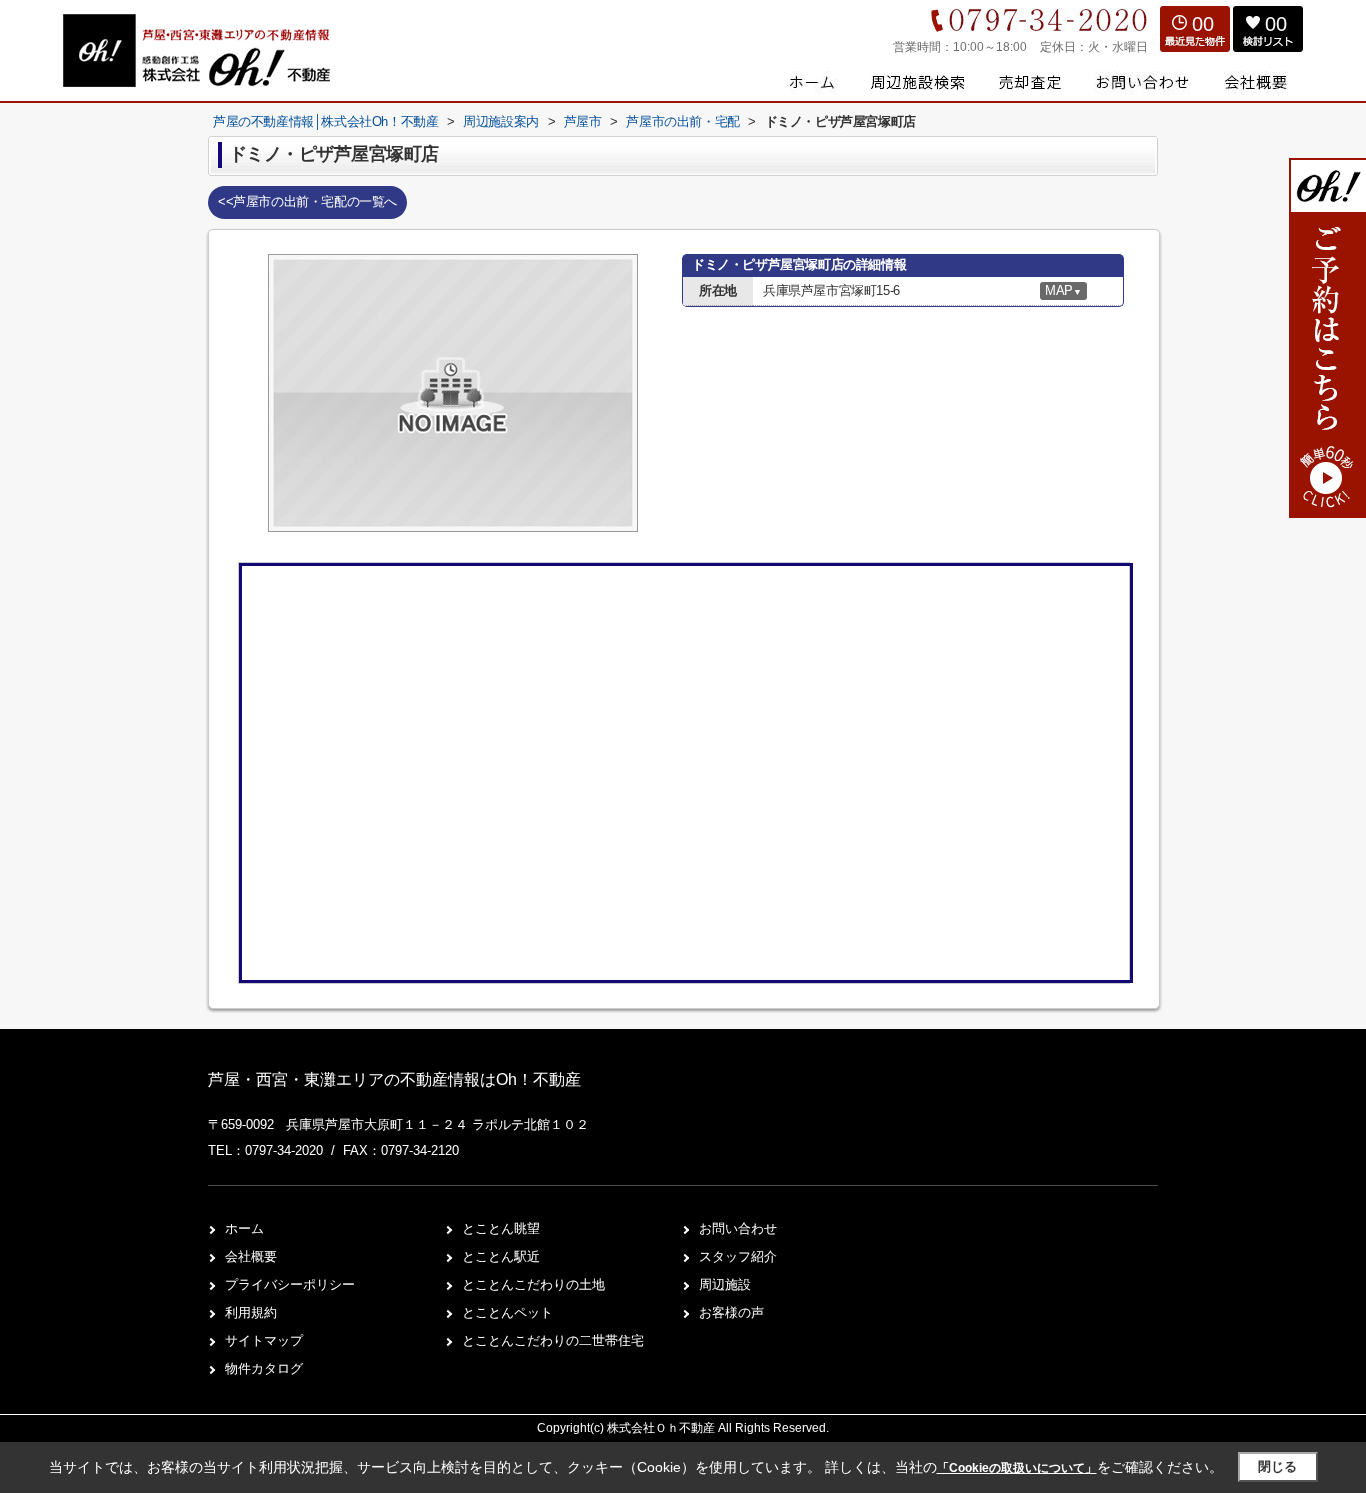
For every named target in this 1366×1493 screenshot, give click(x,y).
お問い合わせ (738, 1228)
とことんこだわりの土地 (533, 1284)
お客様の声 (731, 1312)
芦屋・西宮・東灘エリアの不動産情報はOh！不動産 (394, 1079)
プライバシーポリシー (290, 1284)
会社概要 (251, 1256)
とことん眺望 (501, 1228)
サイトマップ (264, 1340)
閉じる (1277, 1466)
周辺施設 (725, 1284)
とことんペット (507, 1312)
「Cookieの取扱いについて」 (1017, 1468)
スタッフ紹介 (738, 1256)
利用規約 (251, 1312)
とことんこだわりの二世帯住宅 (553, 1340)
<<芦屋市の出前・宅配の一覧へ (307, 201)
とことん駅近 (501, 1256)
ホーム (244, 1228)
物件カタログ (264, 1368)
